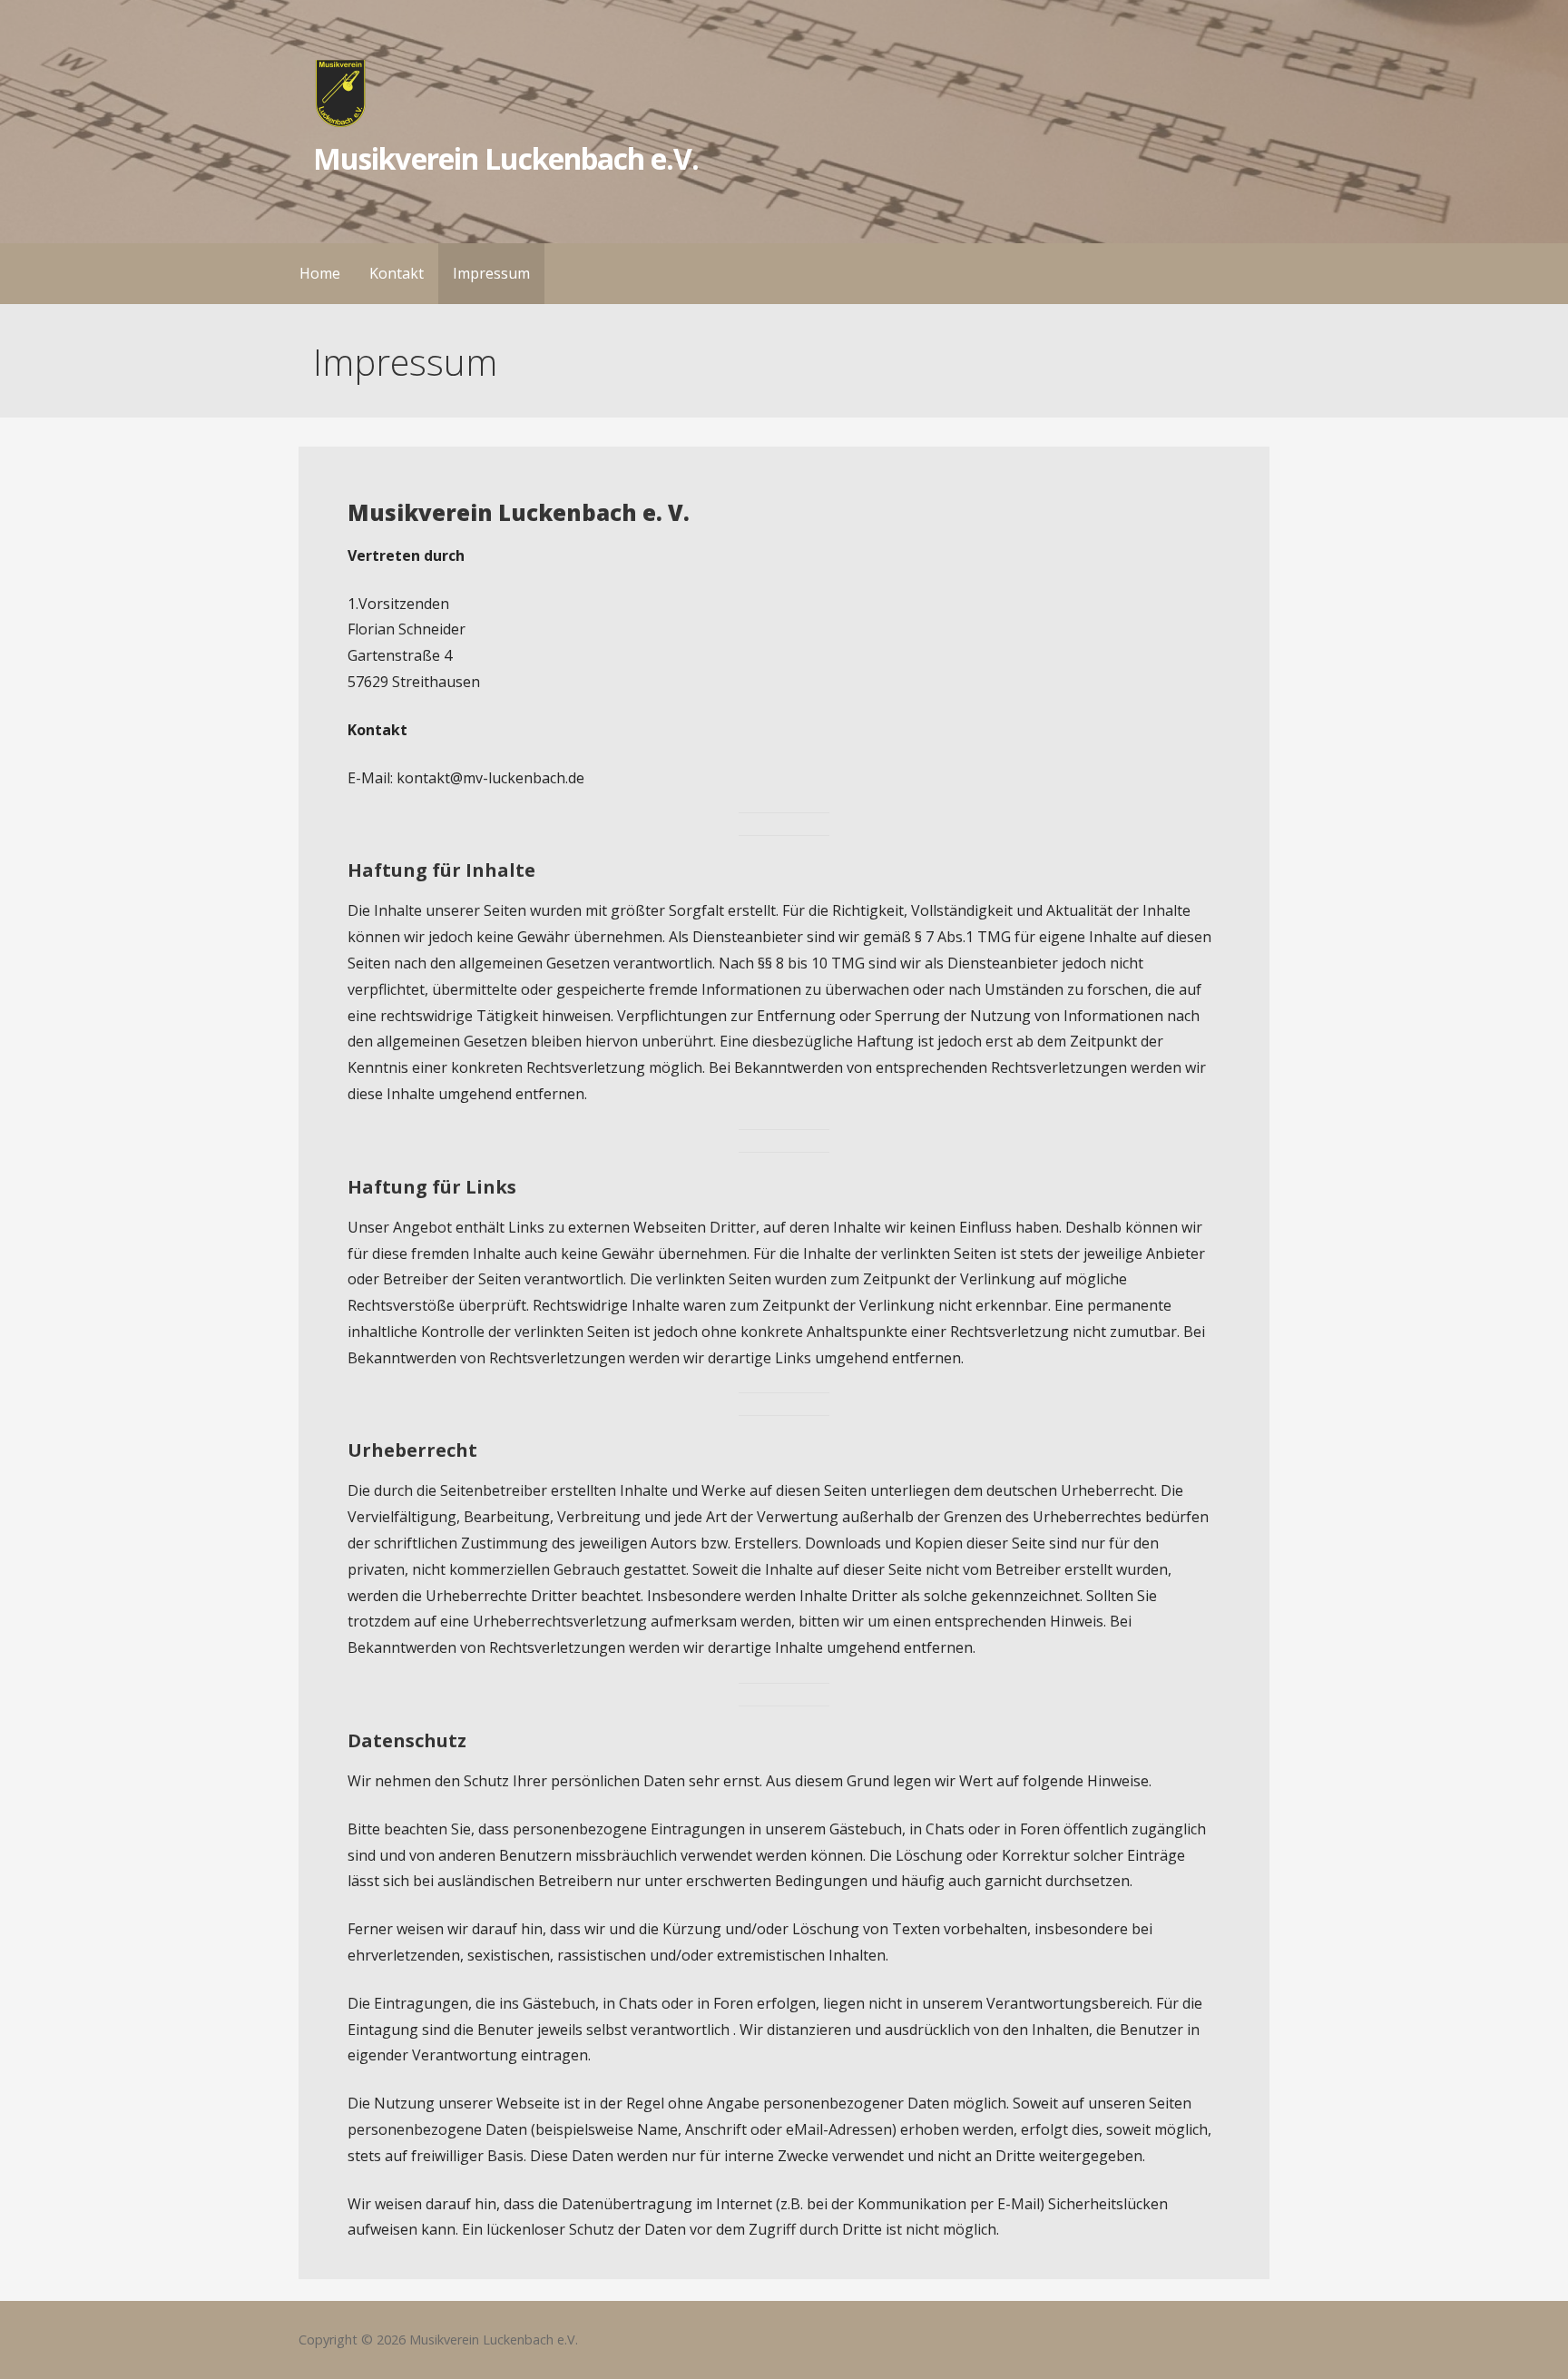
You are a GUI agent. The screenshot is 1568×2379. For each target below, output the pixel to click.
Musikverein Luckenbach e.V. (506, 158)
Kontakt (397, 273)
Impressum (491, 273)
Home (320, 273)
